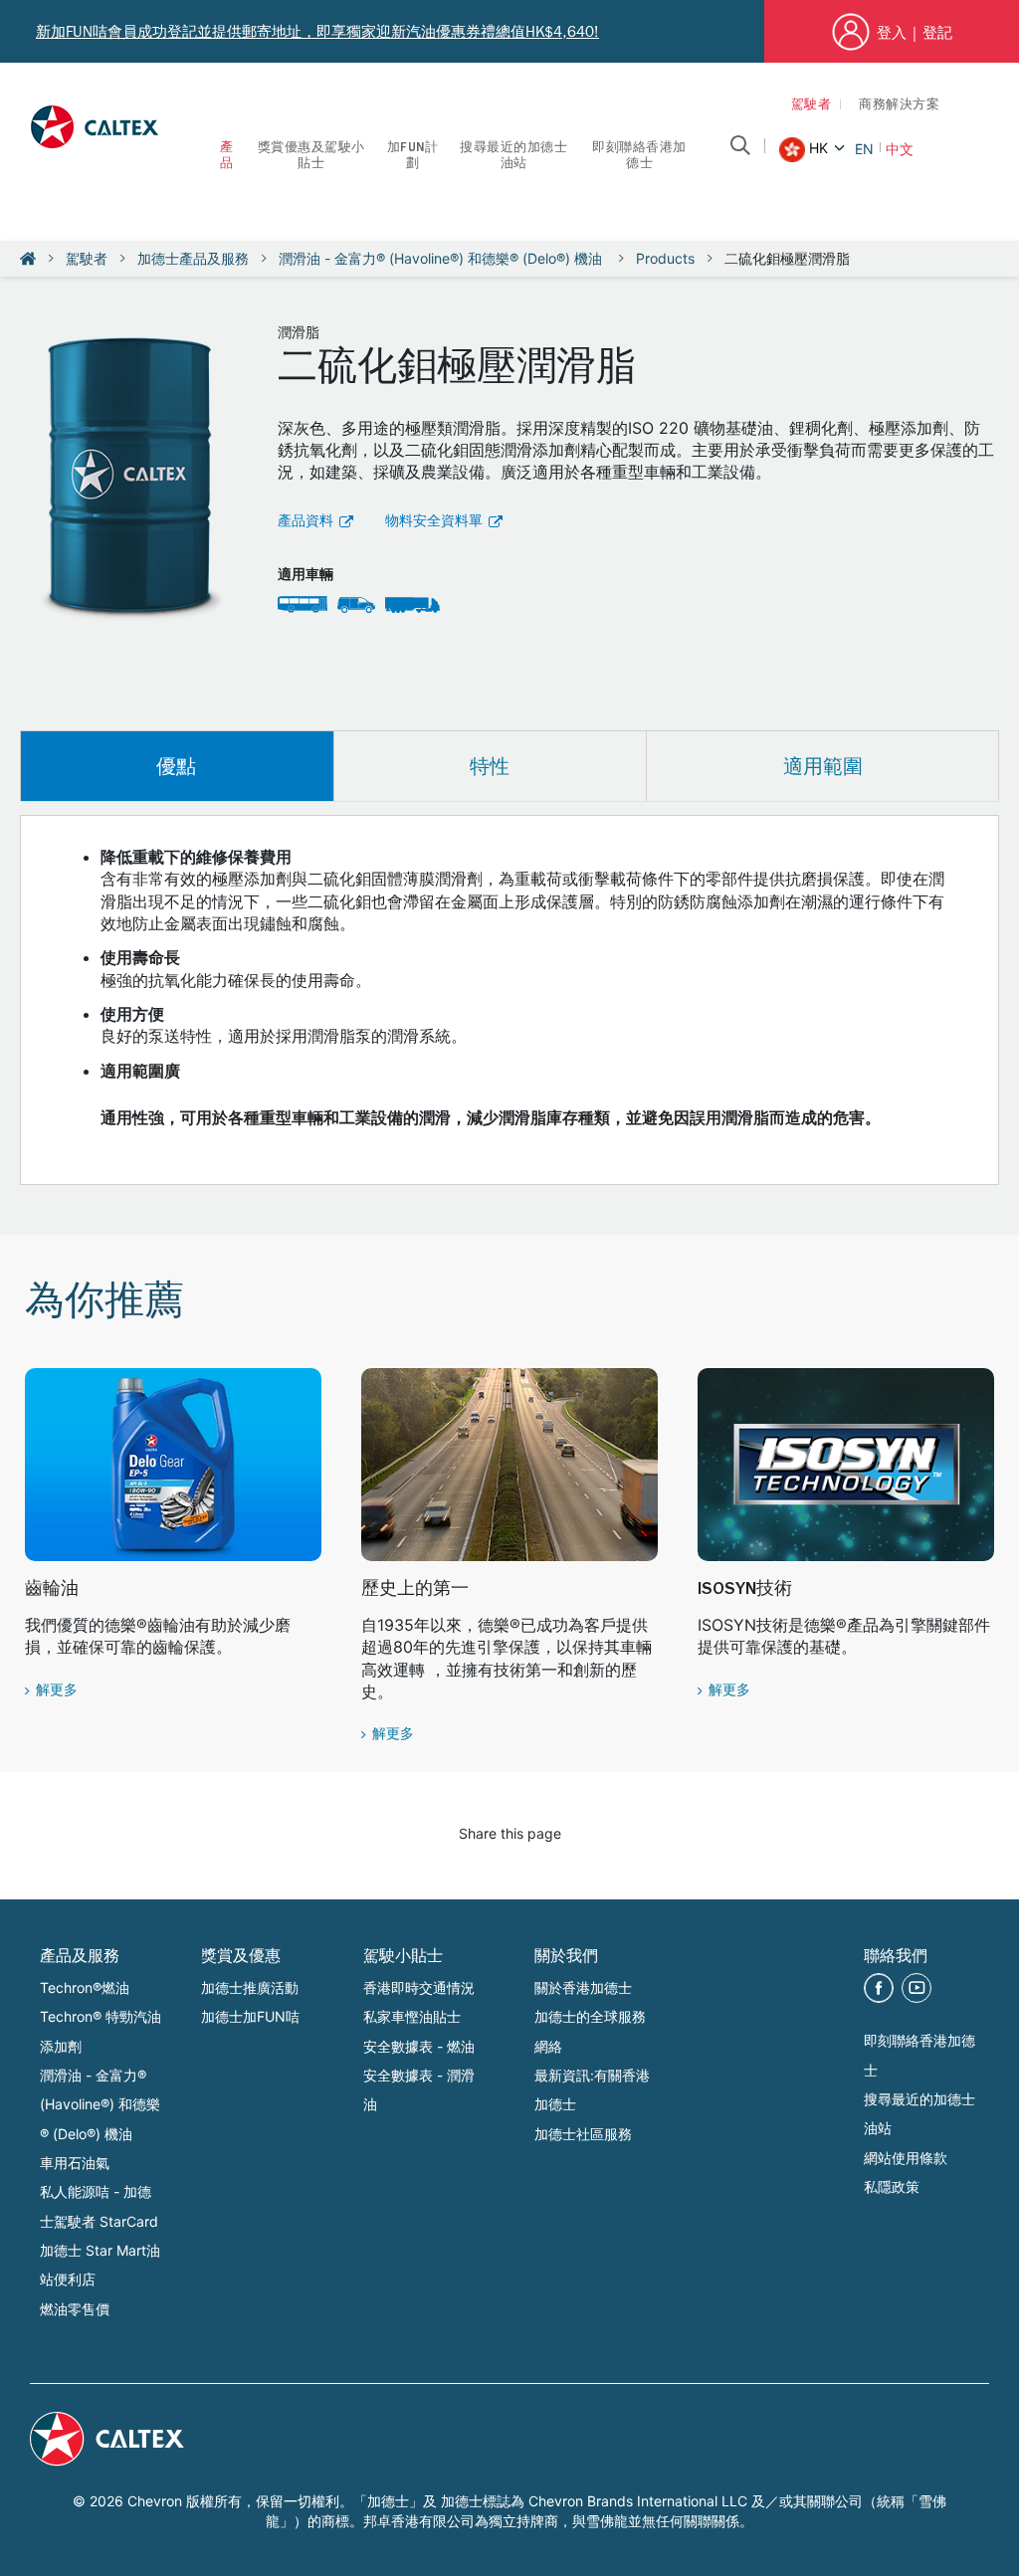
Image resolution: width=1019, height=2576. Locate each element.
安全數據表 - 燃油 (419, 2046)
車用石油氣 (75, 2163)
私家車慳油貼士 (412, 2016)
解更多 (57, 1691)
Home (28, 259)
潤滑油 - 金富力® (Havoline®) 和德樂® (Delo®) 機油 (442, 258)
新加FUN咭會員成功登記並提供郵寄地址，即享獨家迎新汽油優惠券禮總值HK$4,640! (317, 32)
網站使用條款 (906, 2158)
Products (665, 258)
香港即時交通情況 (419, 1987)
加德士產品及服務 (193, 258)
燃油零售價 (75, 2309)
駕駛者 (812, 106)
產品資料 (306, 522)
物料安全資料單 (434, 522)
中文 (900, 149)
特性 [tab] (490, 766)
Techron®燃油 (85, 1987)
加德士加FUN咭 (250, 2016)
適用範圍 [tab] (823, 766)
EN (864, 149)
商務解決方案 (899, 106)
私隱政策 (892, 2186)
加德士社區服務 (583, 2134)
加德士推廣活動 (250, 1987)
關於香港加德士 (583, 1987)
